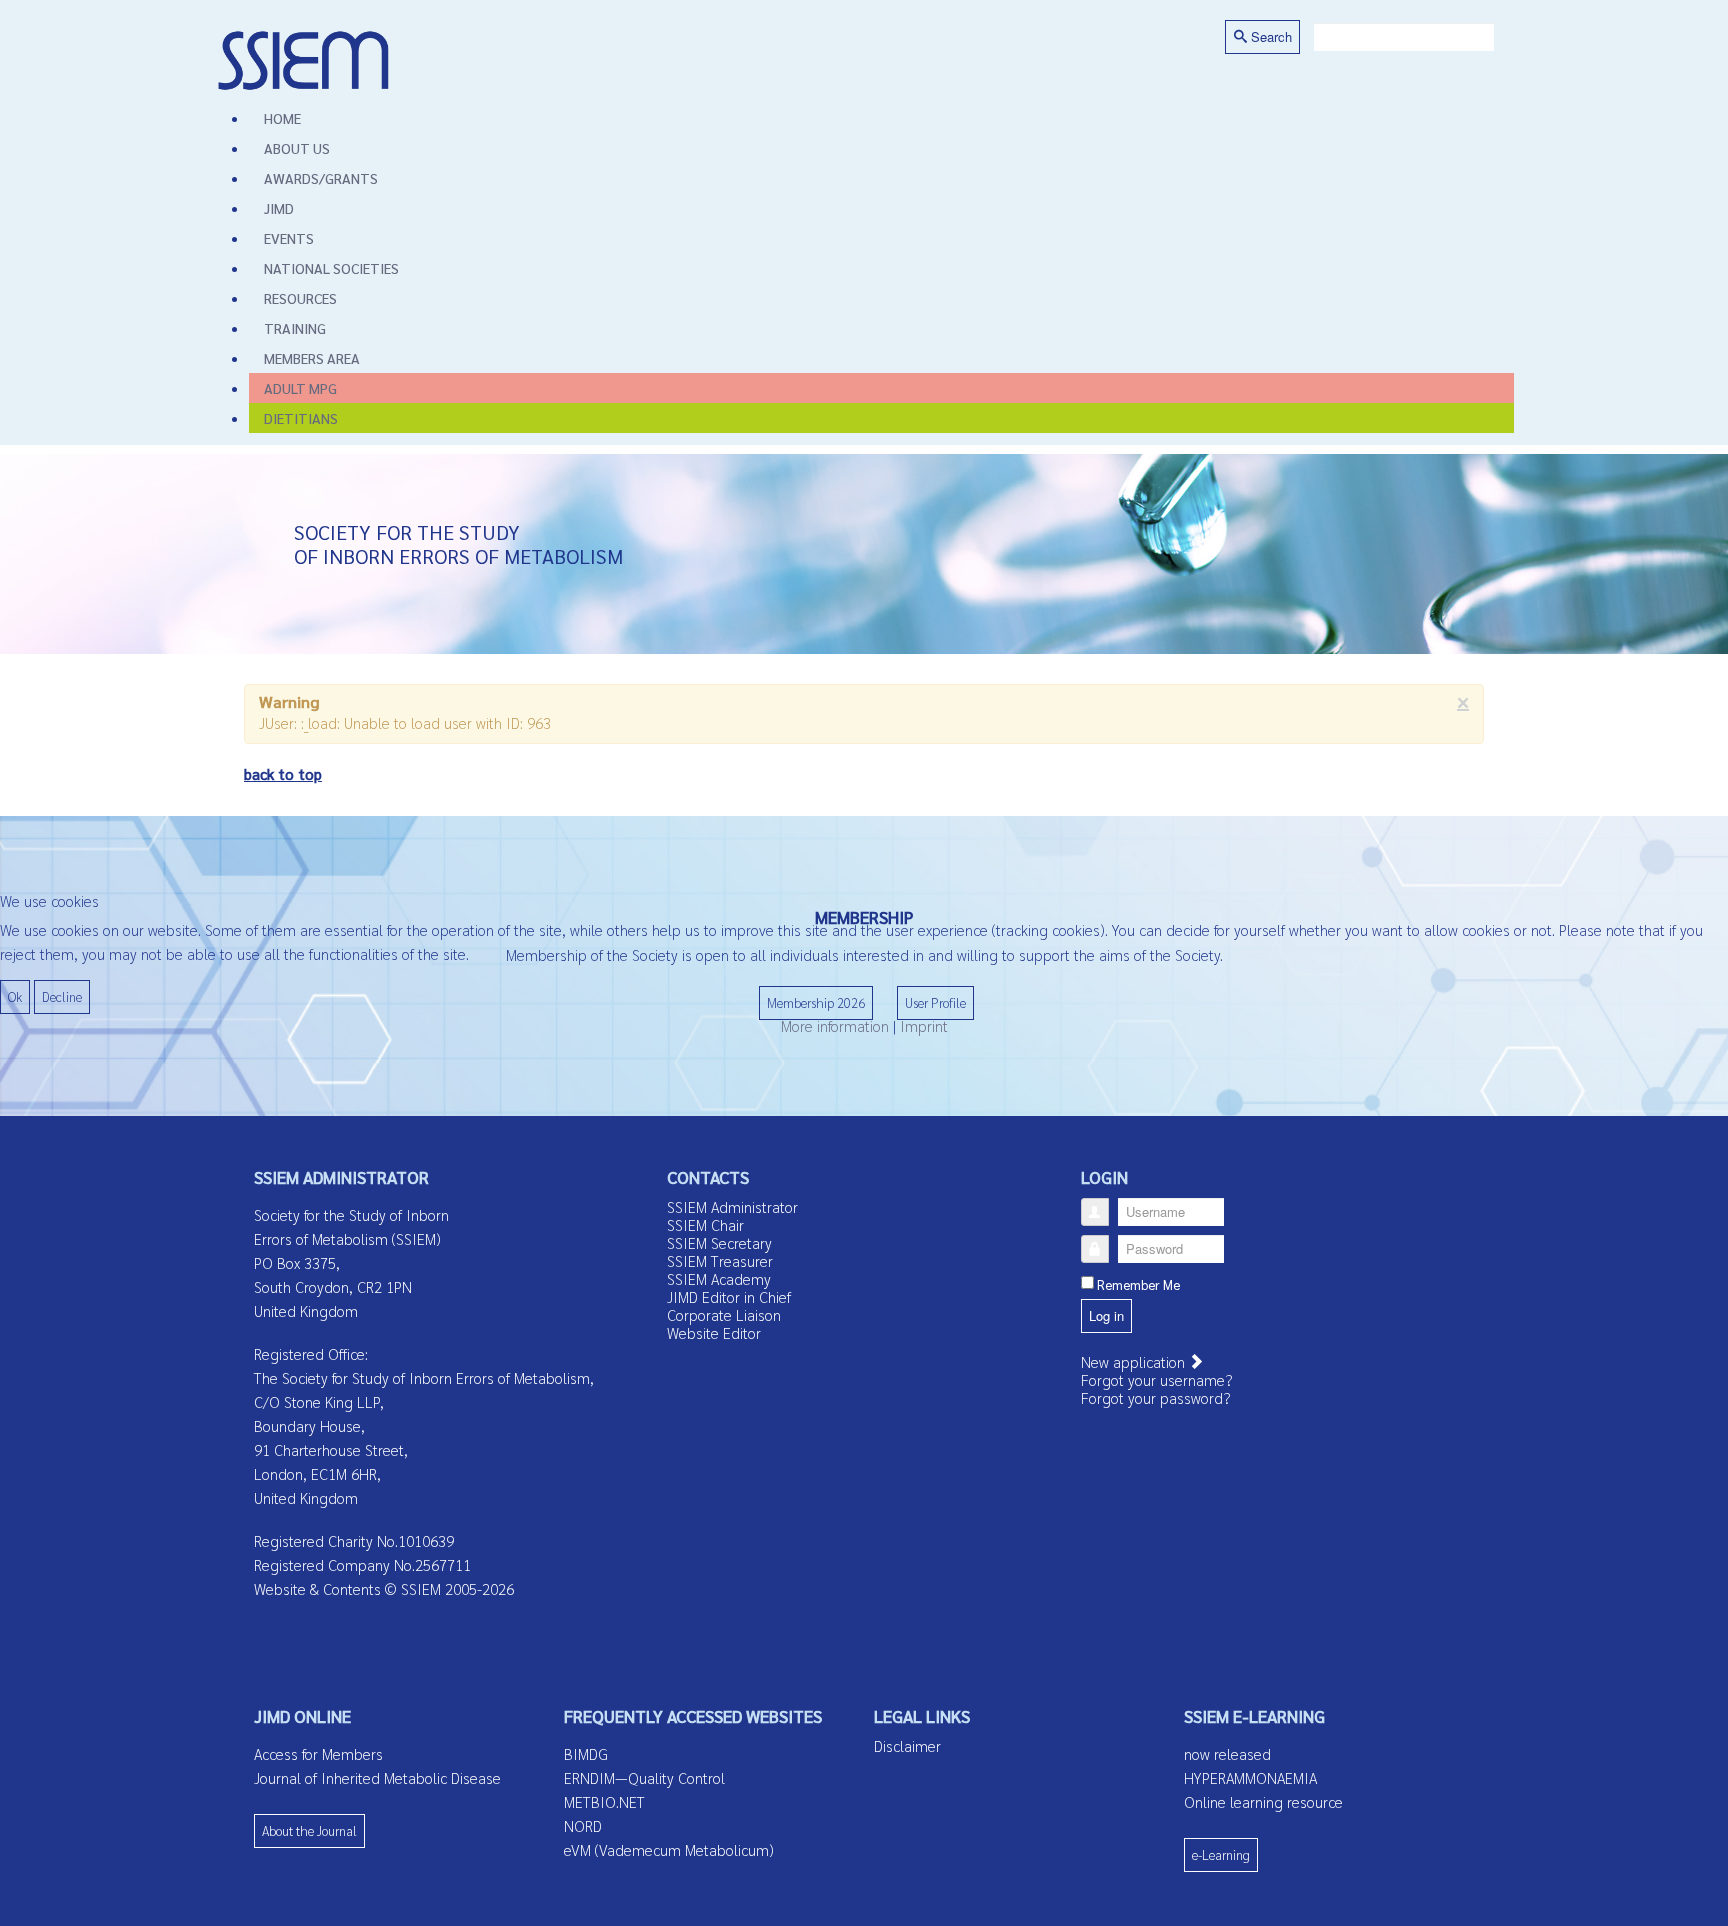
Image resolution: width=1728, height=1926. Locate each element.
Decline (62, 996)
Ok (15, 996)
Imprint (924, 1025)
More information (835, 1025)
